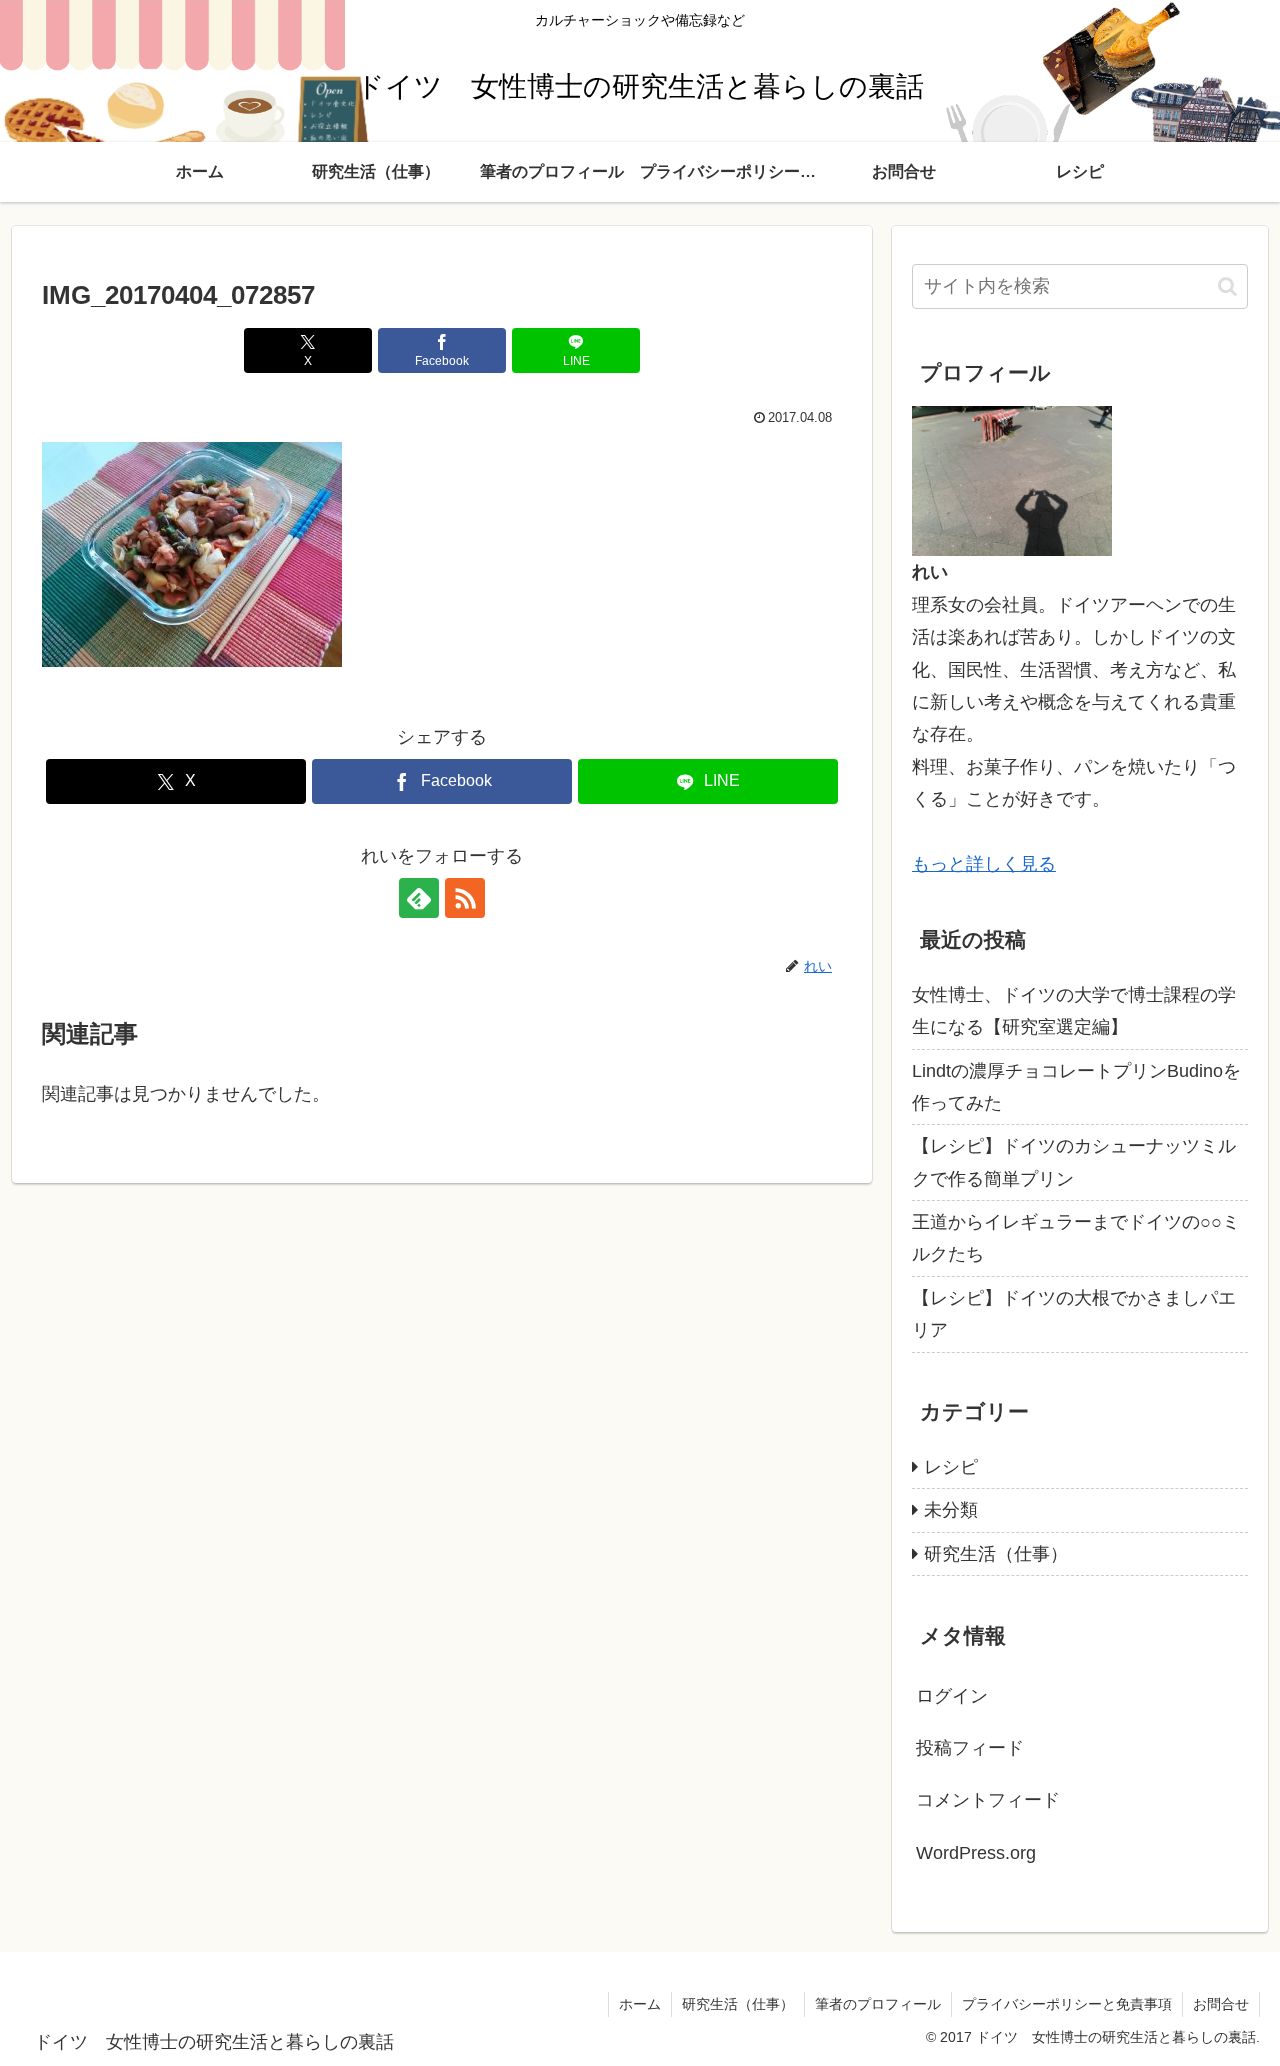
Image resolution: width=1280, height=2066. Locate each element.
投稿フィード (970, 1748)
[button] (1227, 286)
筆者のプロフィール (878, 2004)
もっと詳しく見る (984, 864)
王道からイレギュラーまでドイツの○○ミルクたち (1076, 1238)
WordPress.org (976, 1853)
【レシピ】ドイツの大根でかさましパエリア (1074, 1314)
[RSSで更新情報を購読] (465, 898)
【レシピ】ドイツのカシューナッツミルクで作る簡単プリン (1074, 1162)
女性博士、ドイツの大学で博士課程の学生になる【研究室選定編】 (1074, 1011)
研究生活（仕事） (738, 2004)
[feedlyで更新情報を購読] (419, 898)
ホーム (640, 2004)
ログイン (952, 1696)
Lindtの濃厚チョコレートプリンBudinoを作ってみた (1076, 1087)
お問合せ (1221, 2004)
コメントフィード (988, 1800)
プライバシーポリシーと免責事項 (1067, 2004)
